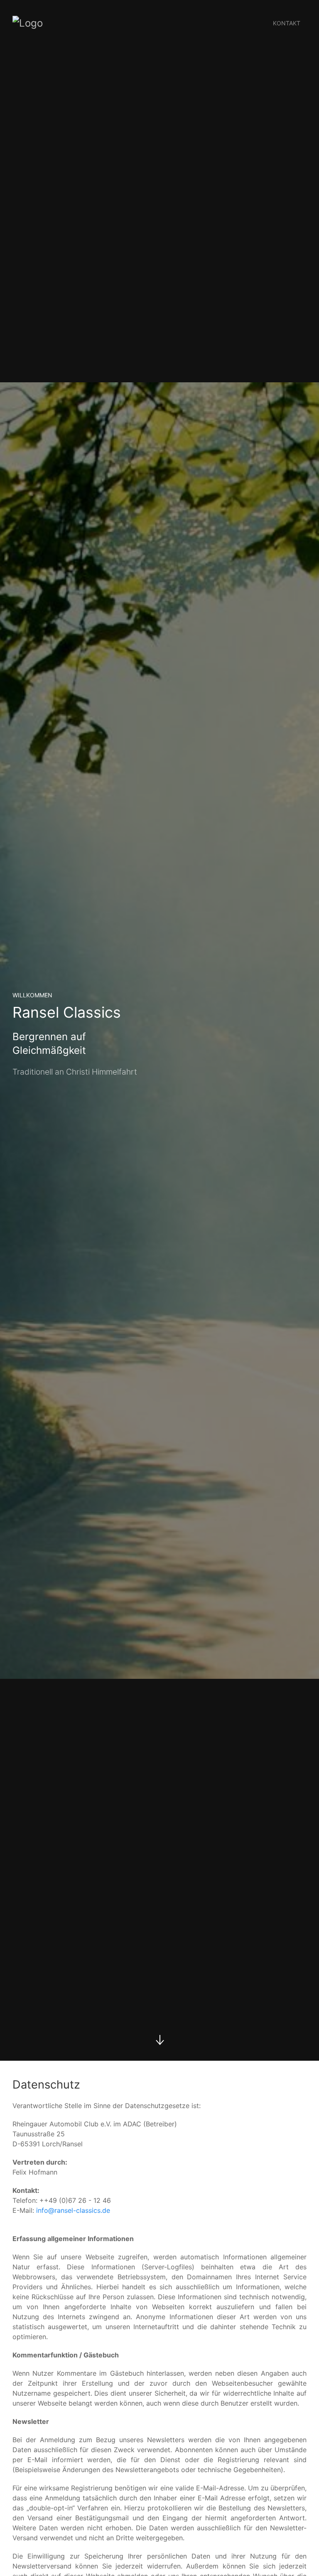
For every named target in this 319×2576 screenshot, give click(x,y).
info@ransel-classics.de (73, 2210)
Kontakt (287, 23)
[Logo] (28, 23)
